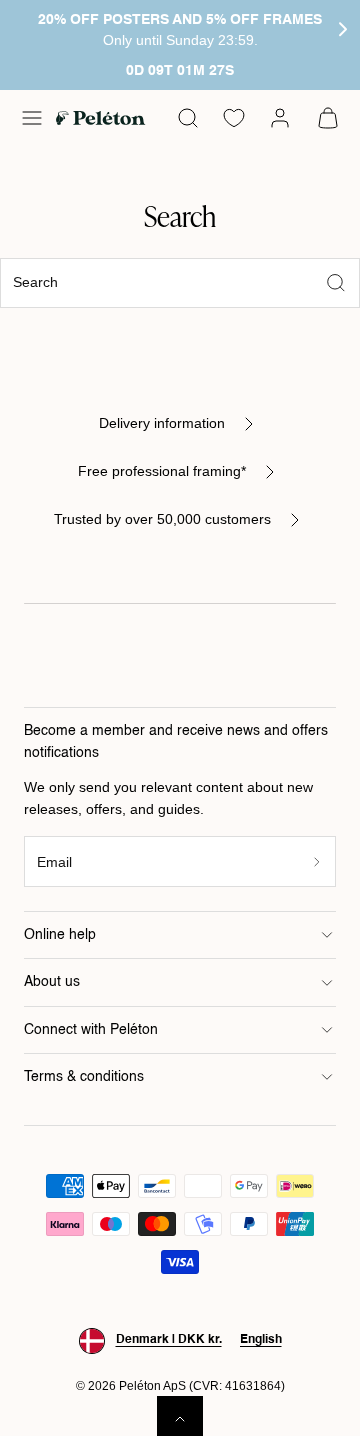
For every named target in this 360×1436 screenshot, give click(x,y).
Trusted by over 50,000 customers (162, 519)
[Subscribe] (317, 861)
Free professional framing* (162, 471)
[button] (32, 118)
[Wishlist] (234, 118)
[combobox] (180, 283)
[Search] (336, 282)
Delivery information (162, 423)
